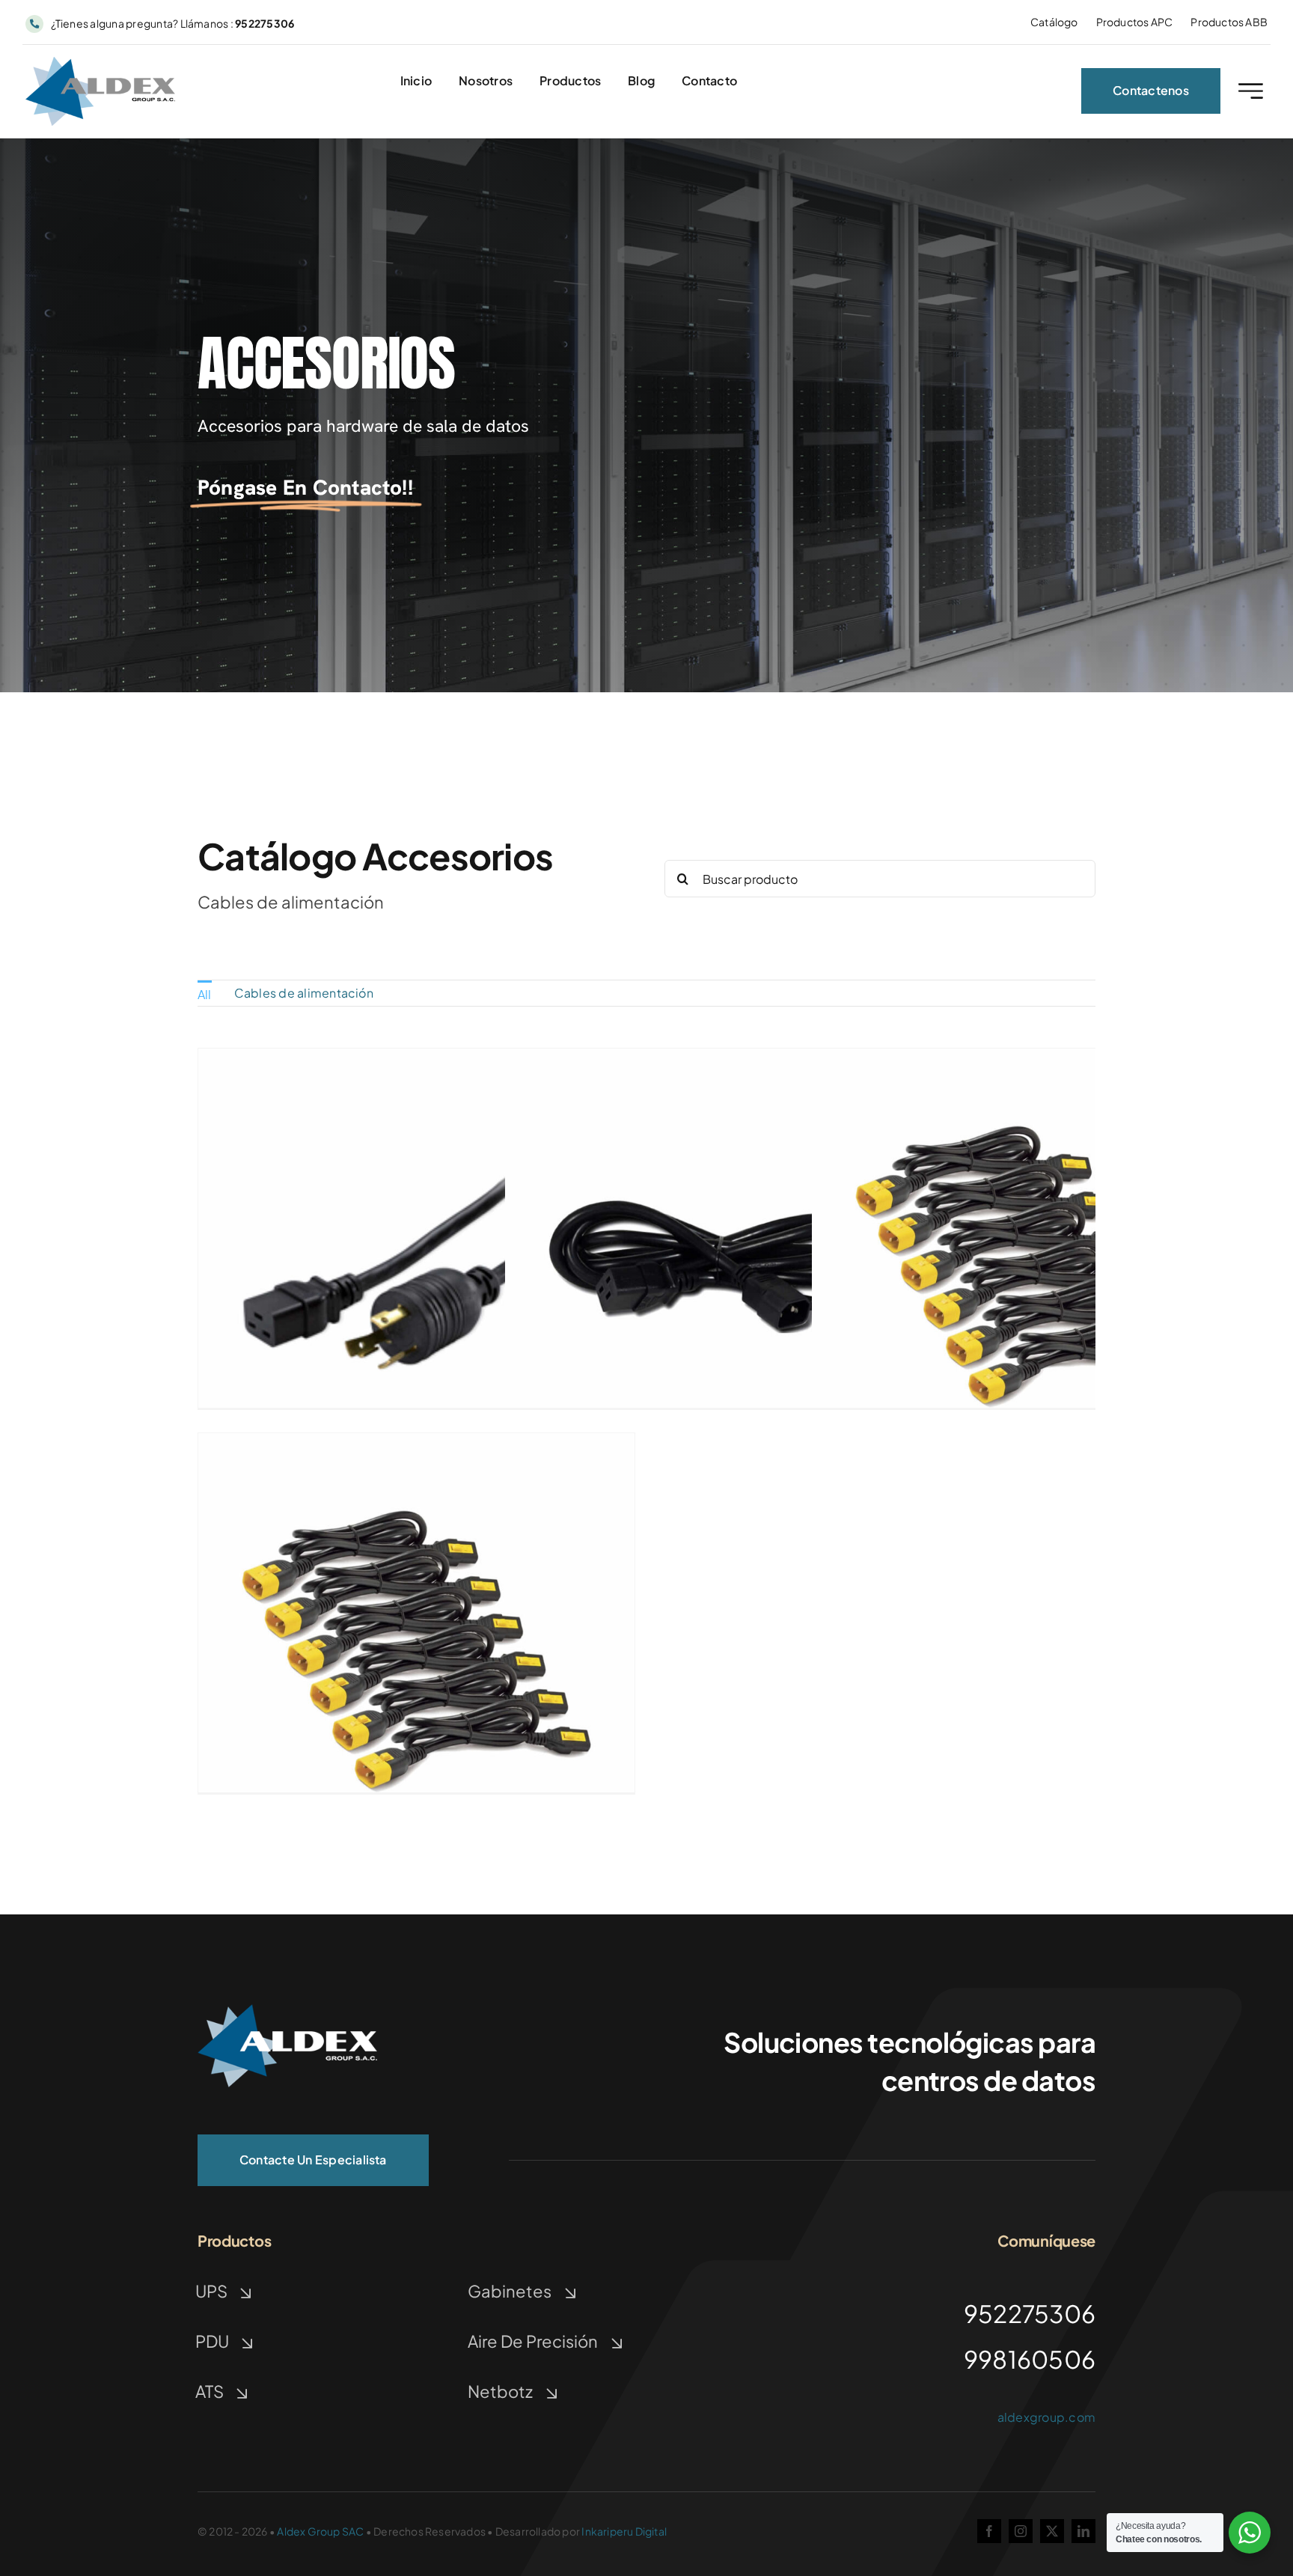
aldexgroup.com (1046, 2417)
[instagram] (1021, 2531)
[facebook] (989, 2531)
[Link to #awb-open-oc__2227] (1251, 91)
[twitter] (1052, 2531)
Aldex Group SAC (320, 2531)
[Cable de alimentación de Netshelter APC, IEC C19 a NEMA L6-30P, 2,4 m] (416, 1059)
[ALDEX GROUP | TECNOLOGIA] (100, 62)
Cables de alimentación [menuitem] (304, 993)
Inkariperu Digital (624, 2531)
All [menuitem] (205, 994)
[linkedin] (1083, 2531)
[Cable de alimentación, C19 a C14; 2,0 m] (723, 1059)
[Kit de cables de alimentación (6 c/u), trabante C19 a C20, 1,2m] (1030, 1059)
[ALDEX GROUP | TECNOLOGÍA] (287, 2010)
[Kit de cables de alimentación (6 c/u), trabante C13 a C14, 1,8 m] (416, 1444)
